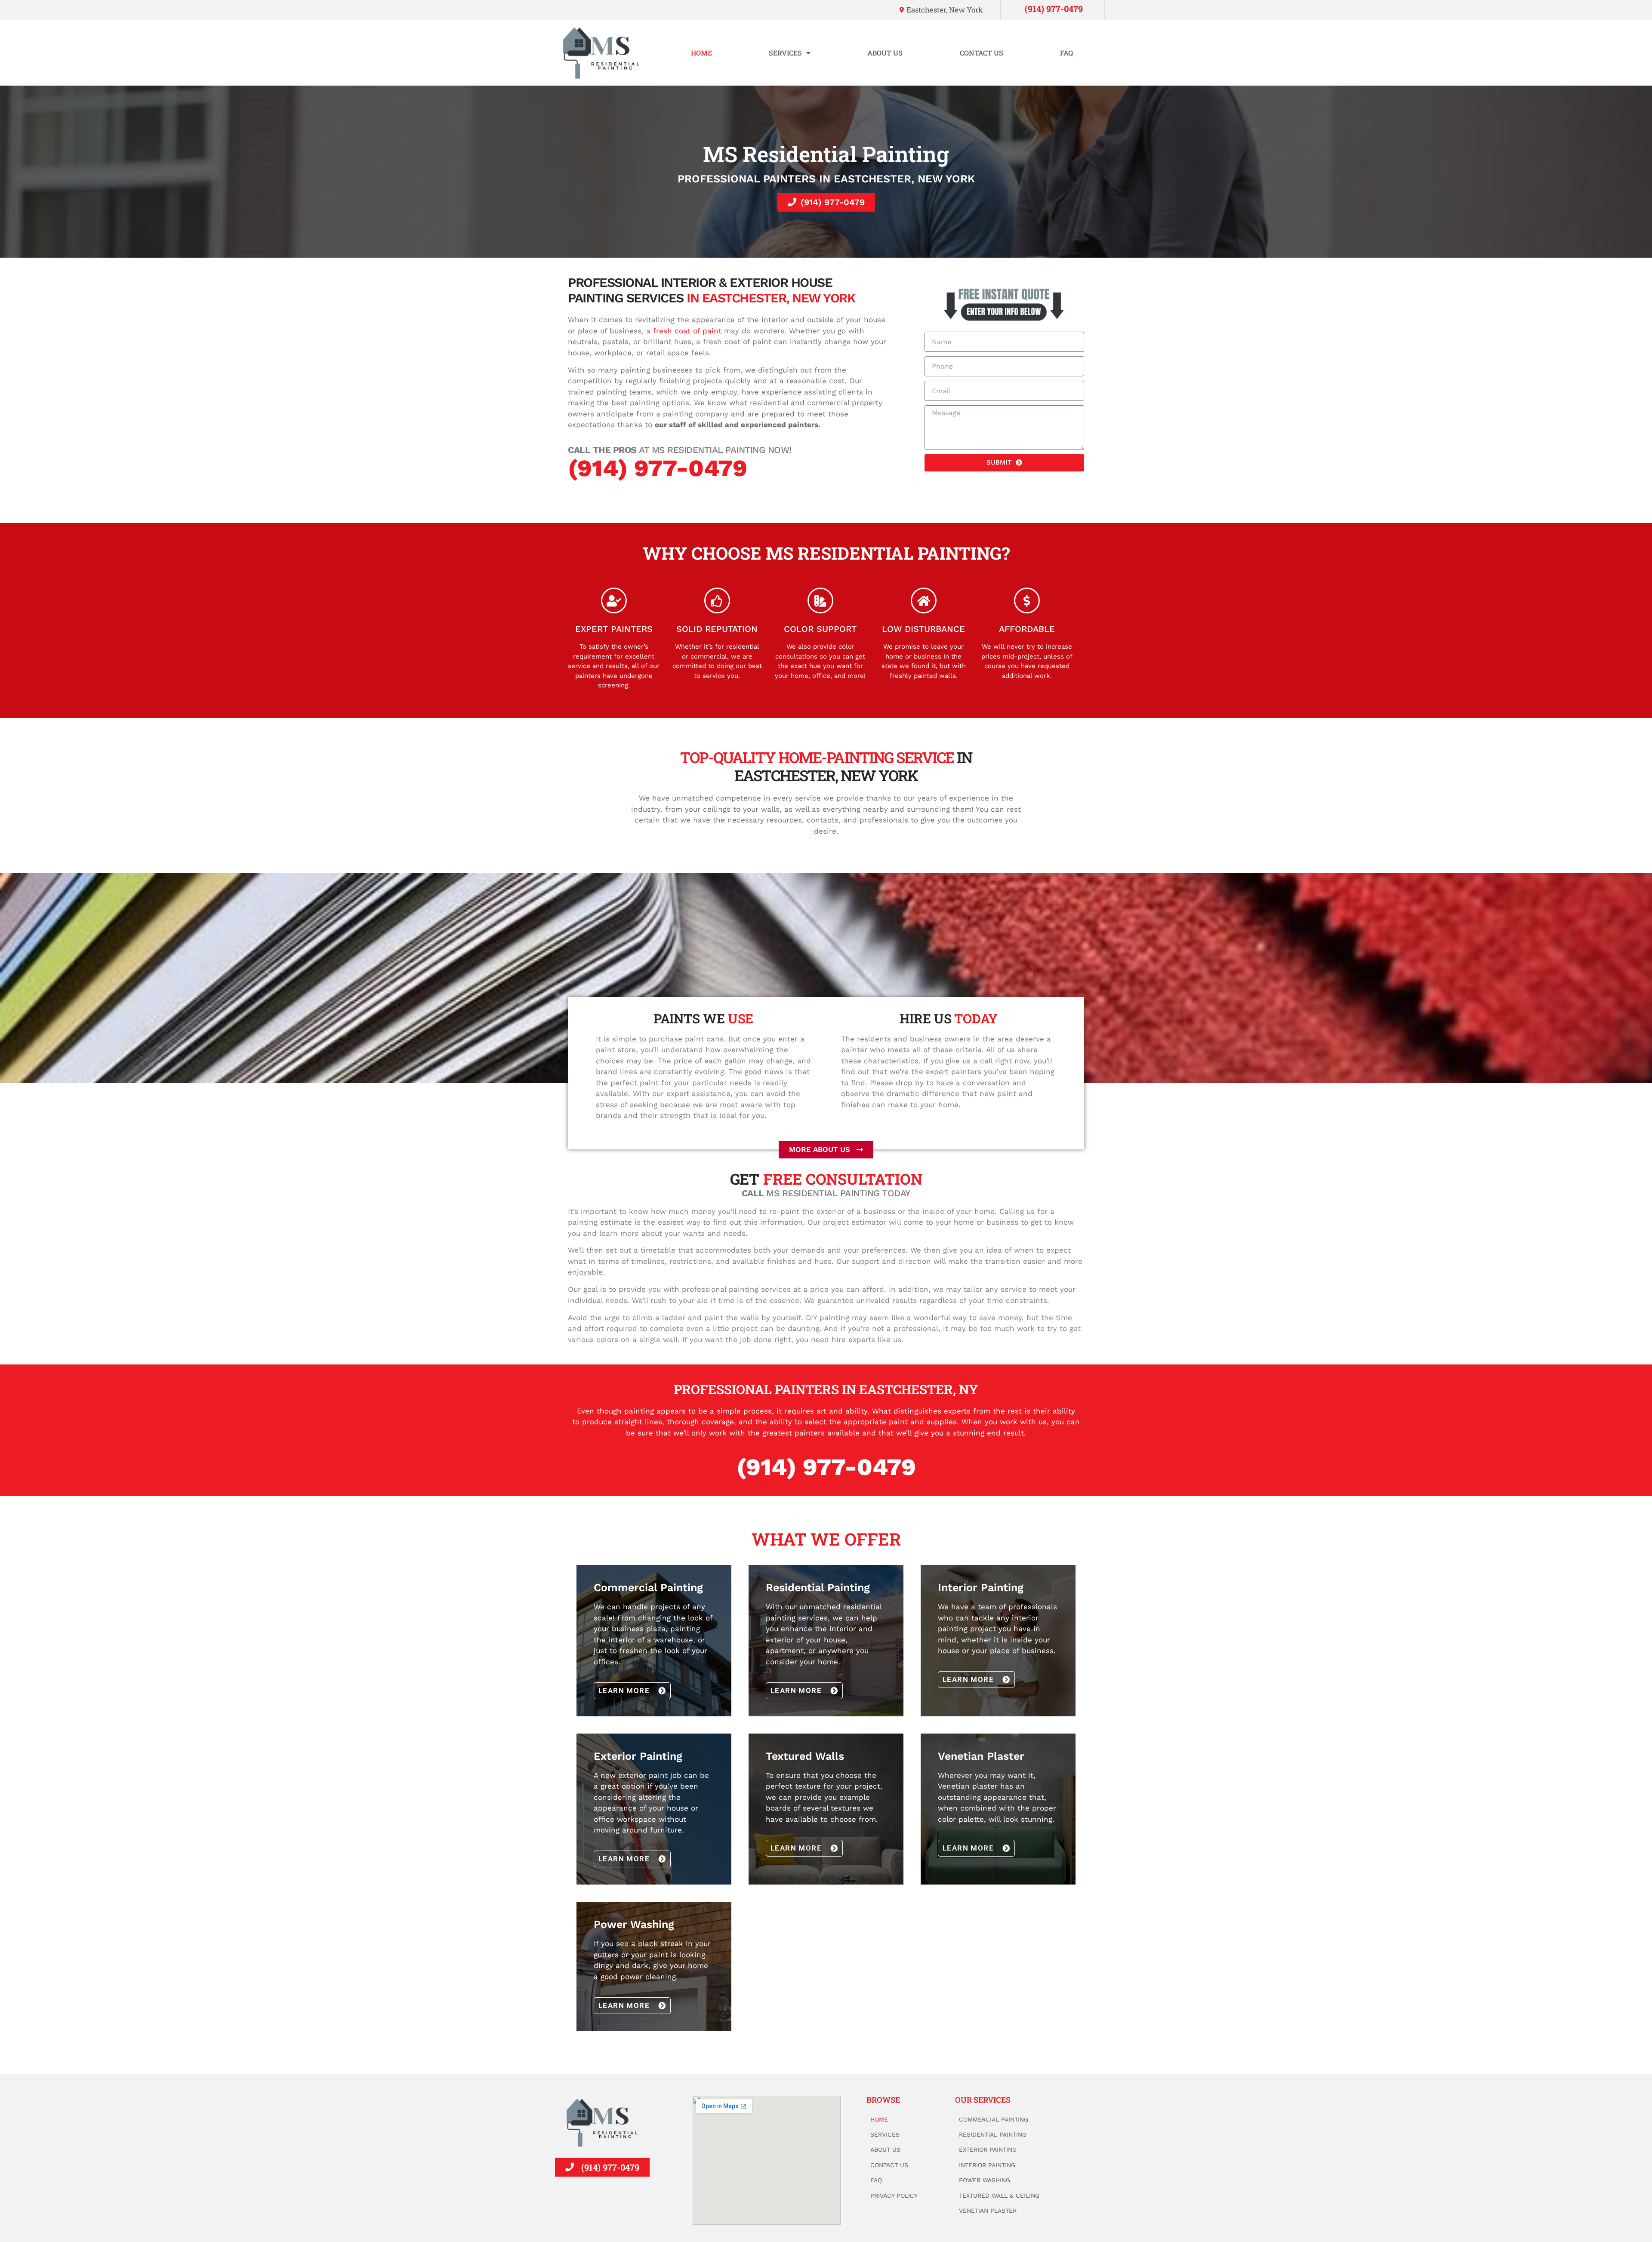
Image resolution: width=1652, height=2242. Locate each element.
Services (785, 53)
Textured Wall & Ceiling (999, 2196)
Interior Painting (987, 2165)
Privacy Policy (894, 2196)
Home (701, 53)
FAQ (1066, 53)
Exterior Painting (988, 2150)
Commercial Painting (994, 2119)
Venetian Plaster (988, 2211)
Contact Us (982, 53)
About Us (885, 53)
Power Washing (985, 2180)
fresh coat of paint (687, 331)
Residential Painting (993, 2134)
